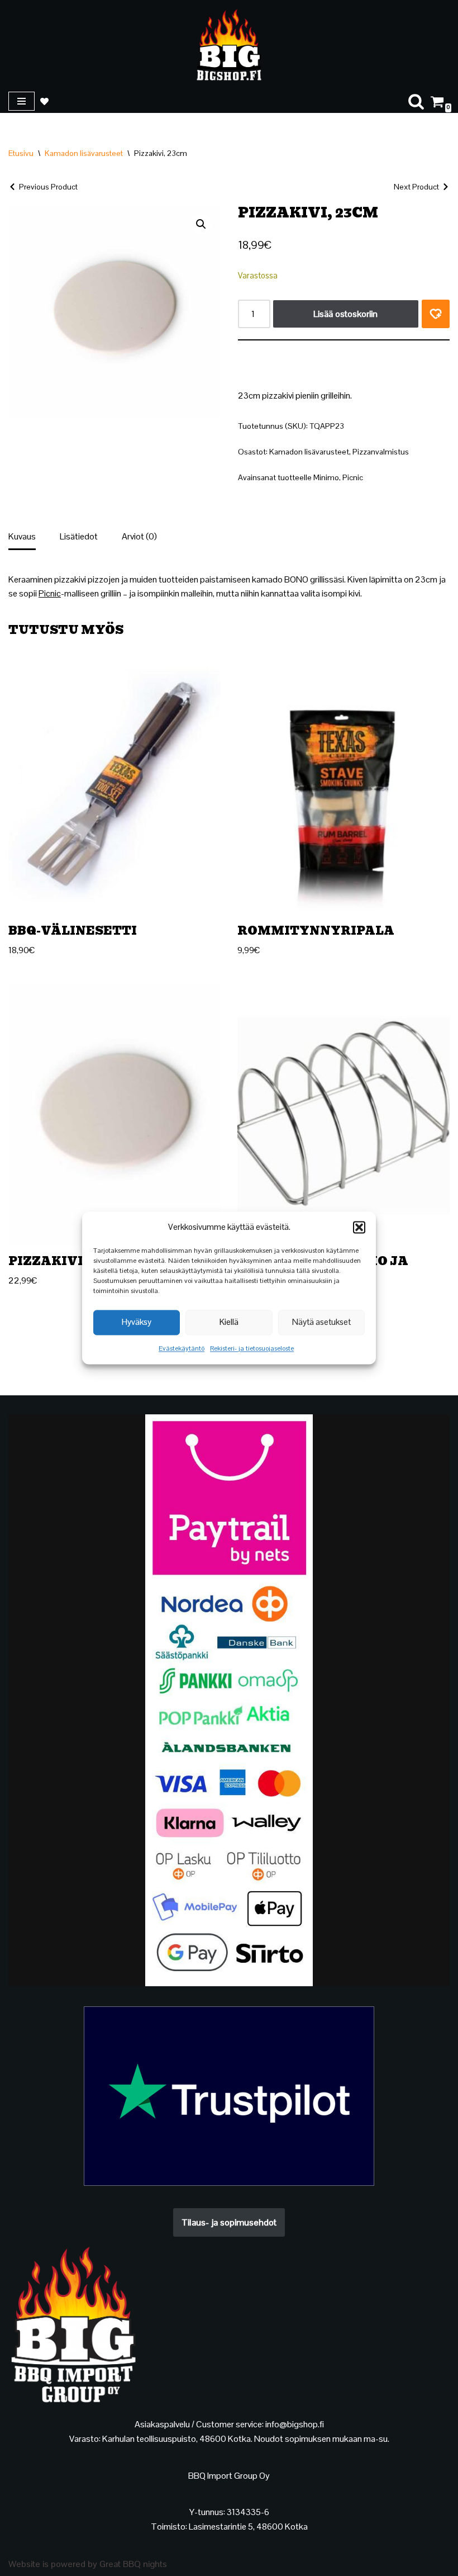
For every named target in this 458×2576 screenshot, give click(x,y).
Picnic (353, 477)
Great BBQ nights (133, 2564)
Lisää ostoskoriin (345, 314)
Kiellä (229, 1322)
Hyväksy (137, 1322)
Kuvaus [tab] (22, 536)
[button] (359, 1227)
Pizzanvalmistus (381, 452)
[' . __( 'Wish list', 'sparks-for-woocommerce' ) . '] (44, 101)
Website (24, 2564)
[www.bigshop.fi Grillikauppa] (229, 45)
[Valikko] (22, 101)
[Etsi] (416, 101)
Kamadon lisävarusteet (84, 153)
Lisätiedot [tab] (79, 536)
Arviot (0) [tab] (139, 536)
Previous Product (48, 187)
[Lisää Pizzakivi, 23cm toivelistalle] (436, 314)
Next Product (416, 187)
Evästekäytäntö (182, 1348)
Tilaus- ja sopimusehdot (229, 2222)
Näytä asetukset (321, 1322)
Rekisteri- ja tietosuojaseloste (252, 1348)
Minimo (326, 477)
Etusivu (21, 153)
